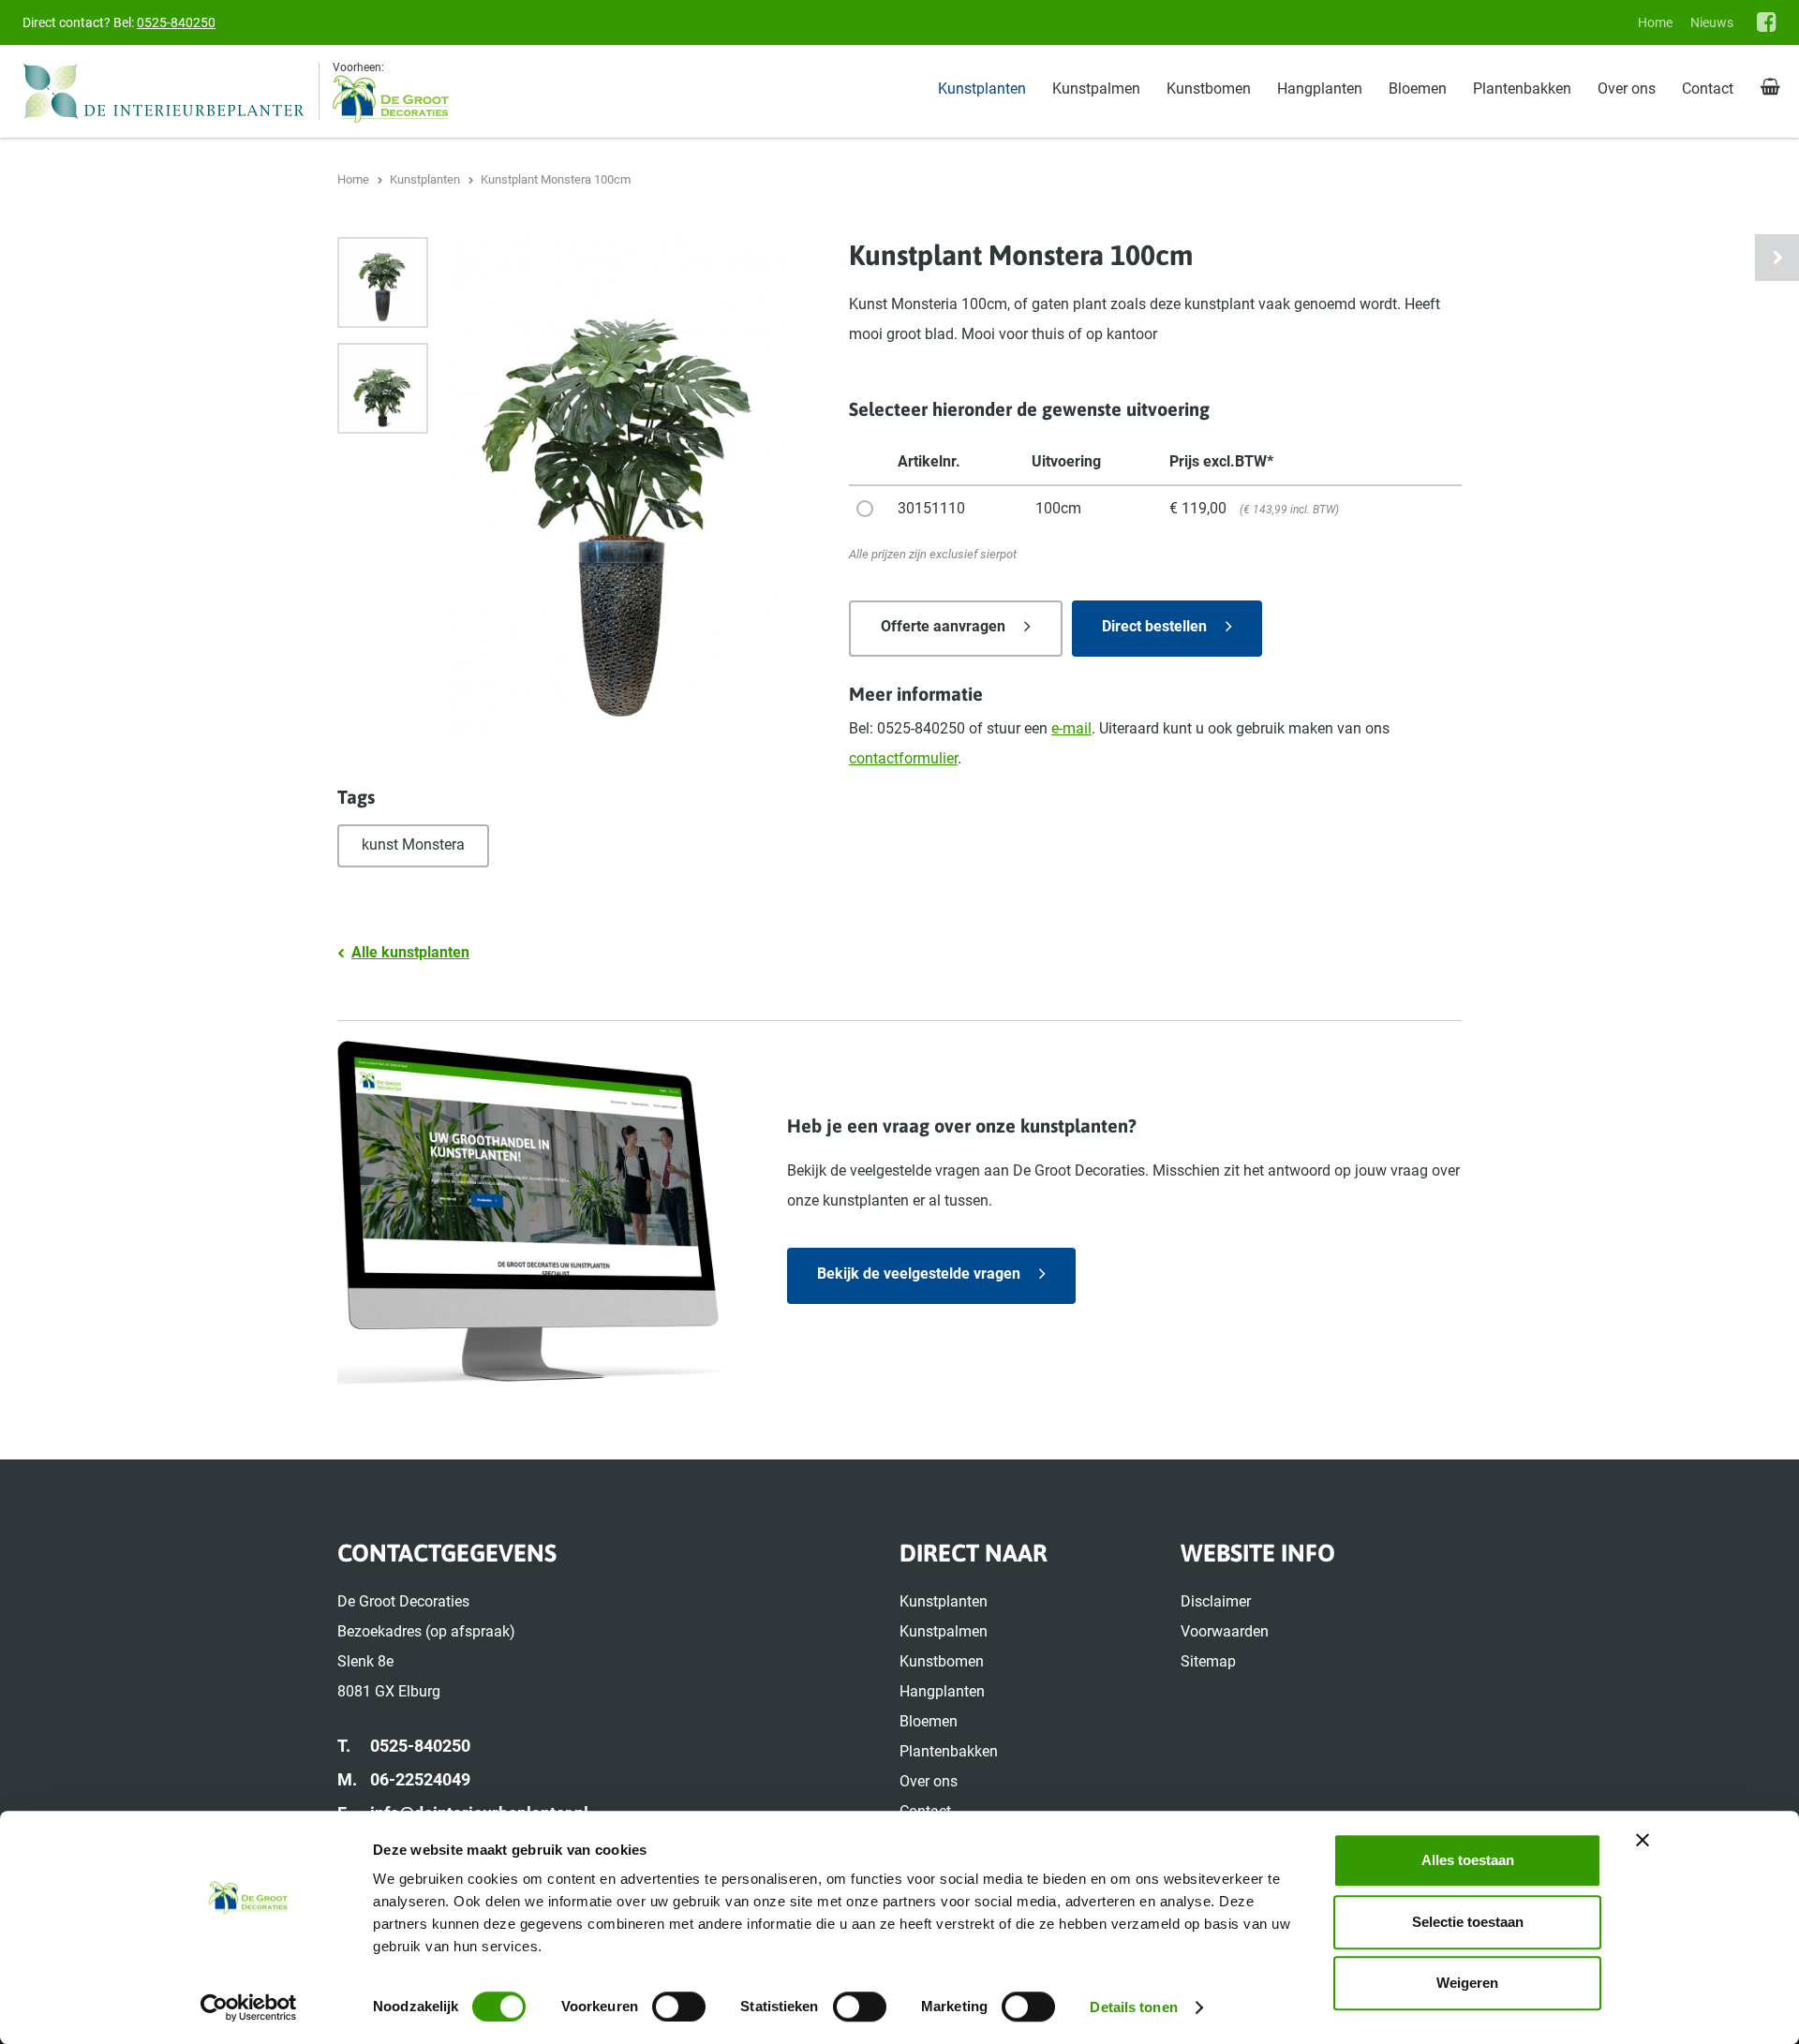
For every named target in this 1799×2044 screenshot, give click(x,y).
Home (1655, 22)
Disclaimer (1216, 1601)
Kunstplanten (982, 89)
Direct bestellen (1154, 626)
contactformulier (903, 758)
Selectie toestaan (1468, 1922)
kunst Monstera (413, 844)
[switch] (679, 2007)
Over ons (1627, 89)
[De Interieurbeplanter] (171, 91)
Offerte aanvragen (943, 626)
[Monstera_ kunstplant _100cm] (383, 388)
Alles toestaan (1468, 1860)
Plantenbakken (1522, 89)
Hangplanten (1320, 89)
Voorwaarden (1225, 1631)
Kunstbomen (1209, 89)
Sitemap (1208, 1661)
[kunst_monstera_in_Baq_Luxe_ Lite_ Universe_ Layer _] (383, 282)
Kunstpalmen (1096, 89)
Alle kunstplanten (410, 952)
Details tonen (1133, 2007)
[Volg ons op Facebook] (1767, 22)
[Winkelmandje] (1770, 88)
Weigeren (1467, 1983)
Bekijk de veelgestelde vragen (919, 1274)
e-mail (1071, 728)
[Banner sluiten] (1643, 1840)
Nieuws (1712, 22)
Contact (1708, 89)
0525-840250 (176, 22)
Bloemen (1418, 89)
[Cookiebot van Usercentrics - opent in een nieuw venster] (249, 2007)
